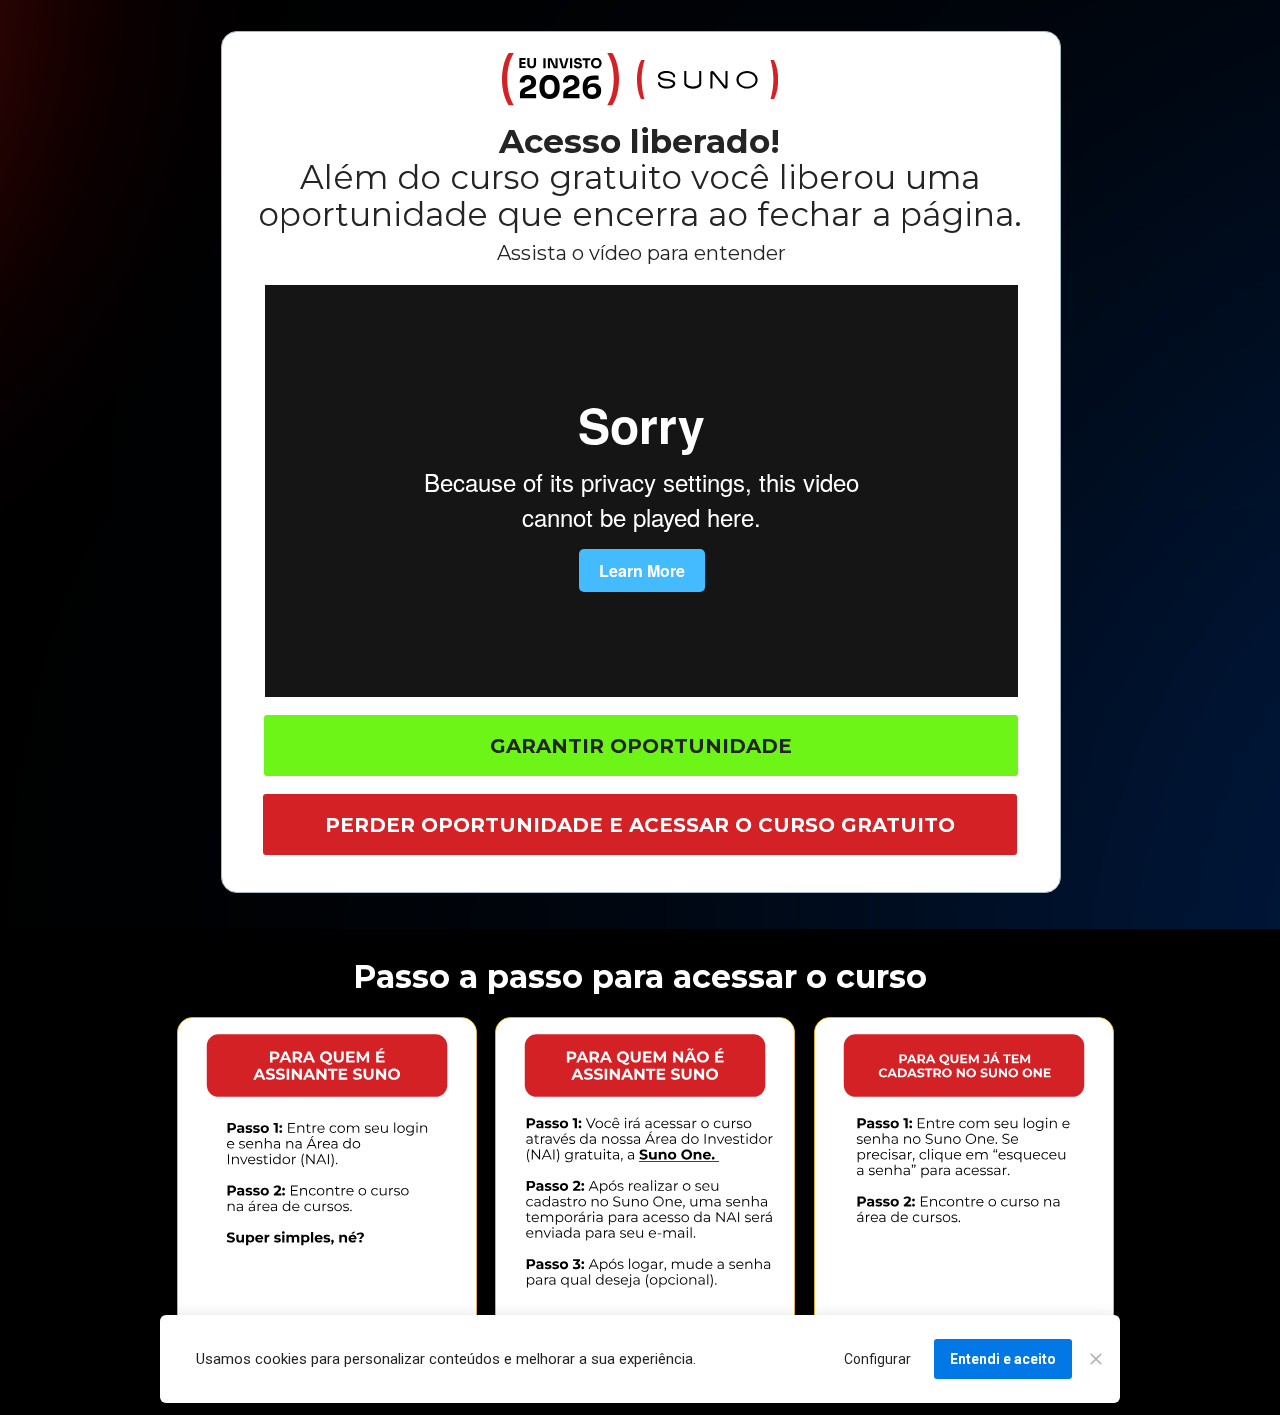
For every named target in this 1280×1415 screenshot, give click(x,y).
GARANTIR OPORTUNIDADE (641, 746)
